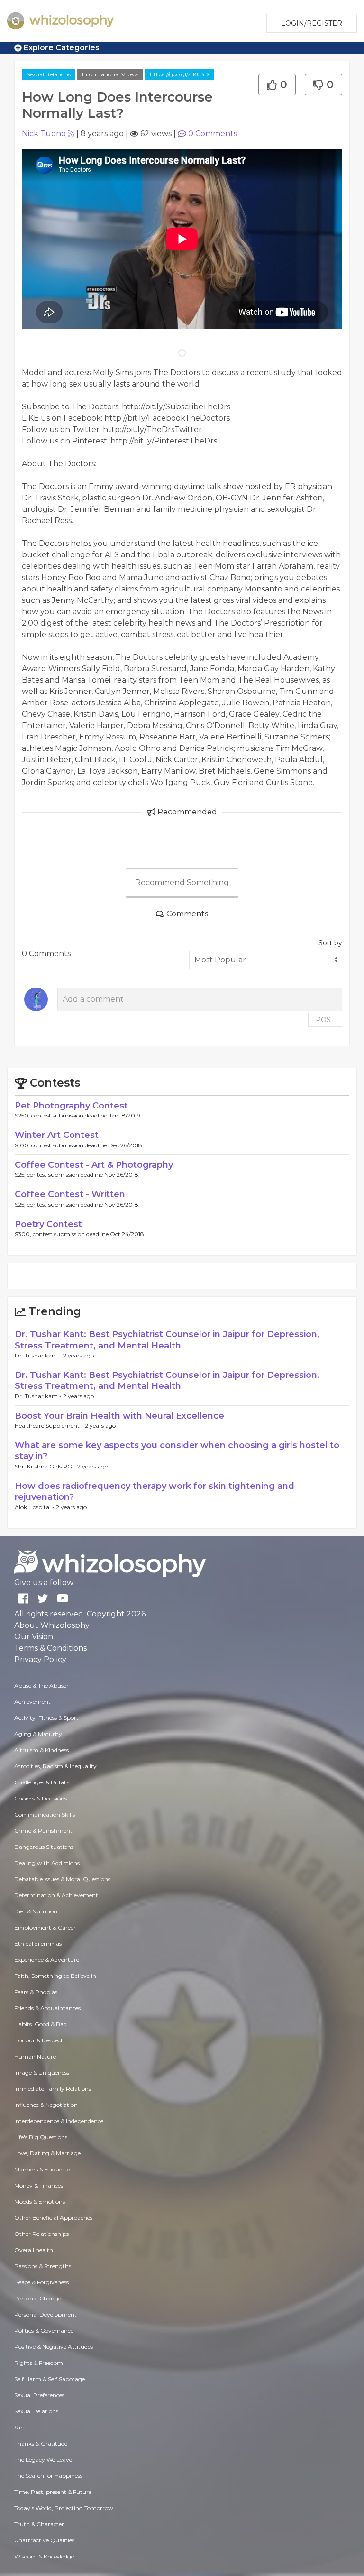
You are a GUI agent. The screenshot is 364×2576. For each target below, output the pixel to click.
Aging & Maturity (38, 1734)
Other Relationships (41, 2234)
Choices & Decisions (41, 1798)
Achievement (32, 1702)
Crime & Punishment (43, 1831)
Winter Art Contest (57, 1135)
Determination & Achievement (56, 1895)
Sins (20, 2427)
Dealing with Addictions (47, 1863)
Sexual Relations (49, 74)
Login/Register (312, 23)
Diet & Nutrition (36, 1911)
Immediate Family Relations (53, 2089)
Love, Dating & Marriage (47, 2153)
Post (325, 1020)
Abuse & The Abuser (41, 1685)
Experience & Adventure (47, 1960)
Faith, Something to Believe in (55, 1976)
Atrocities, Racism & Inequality (55, 1766)
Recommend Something (182, 882)
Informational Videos (110, 74)
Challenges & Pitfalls (42, 1782)
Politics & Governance (44, 2331)
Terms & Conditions (50, 1648)
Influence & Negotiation (46, 2105)
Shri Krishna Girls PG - (46, 1466)
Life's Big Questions (41, 2137)
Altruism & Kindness (41, 1750)
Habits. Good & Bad (41, 2024)
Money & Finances (39, 2185)
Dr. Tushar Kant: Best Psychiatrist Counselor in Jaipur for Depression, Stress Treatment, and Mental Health (167, 1340)
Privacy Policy (40, 1659)
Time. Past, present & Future (53, 2492)
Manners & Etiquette (42, 2169)
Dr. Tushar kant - (39, 1355)
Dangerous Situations (44, 1847)
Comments (213, 134)
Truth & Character (39, 2524)
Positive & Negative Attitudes (54, 2347)
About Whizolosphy (52, 1625)
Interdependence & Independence (59, 2121)
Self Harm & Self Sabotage (50, 2379)
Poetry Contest (48, 1224)
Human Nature (35, 2056)
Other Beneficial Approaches (53, 2218)
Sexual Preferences (39, 2395)
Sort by (330, 943)
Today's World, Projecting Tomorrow (64, 2508)
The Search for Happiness (48, 2476)
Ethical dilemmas (38, 1944)
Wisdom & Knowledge (44, 2556)
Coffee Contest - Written (70, 1194)
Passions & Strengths (43, 2266)
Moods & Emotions (40, 2202)
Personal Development (45, 2314)
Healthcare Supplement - (50, 1426)
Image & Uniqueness (42, 2073)
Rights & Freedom (39, 2363)
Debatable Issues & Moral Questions (62, 1879)
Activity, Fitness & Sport (46, 1718)
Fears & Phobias (36, 1992)
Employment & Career (45, 1927)
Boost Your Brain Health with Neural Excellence (119, 1416)
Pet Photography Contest (71, 1106)
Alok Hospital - (35, 1507)
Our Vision (34, 1637)
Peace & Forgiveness (41, 2282)
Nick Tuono (44, 134)
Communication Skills (45, 1814)
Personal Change (38, 2298)
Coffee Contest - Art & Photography (94, 1165)
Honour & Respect (39, 2040)
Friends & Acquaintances (47, 2008)
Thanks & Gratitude (41, 2443)
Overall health (34, 2250)
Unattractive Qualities (44, 2540)
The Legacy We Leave (43, 2460)
